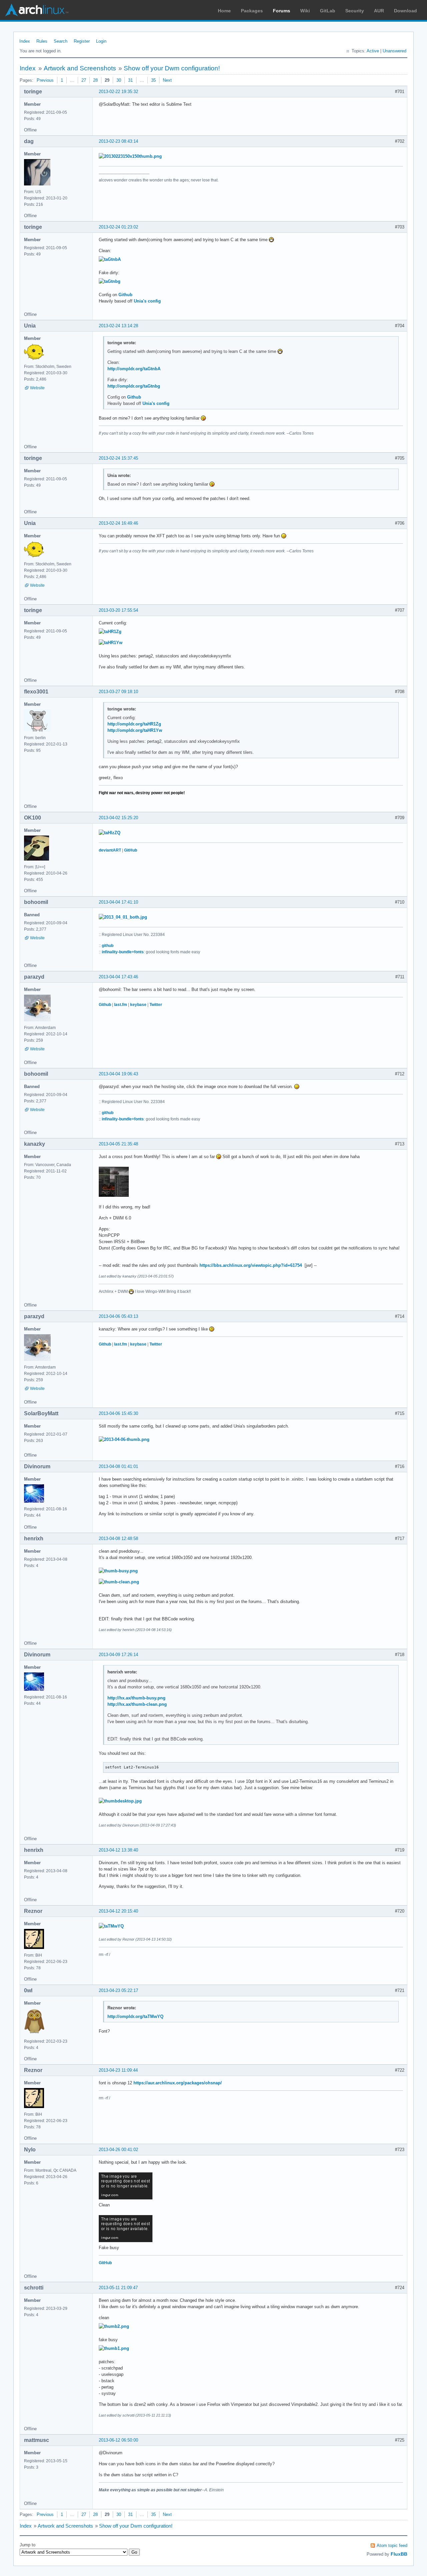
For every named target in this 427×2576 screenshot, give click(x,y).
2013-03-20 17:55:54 (118, 610)
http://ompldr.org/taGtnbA (134, 369)
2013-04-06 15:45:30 (118, 1413)
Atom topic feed (392, 2545)
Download (405, 11)
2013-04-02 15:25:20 (118, 818)
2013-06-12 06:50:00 (118, 2440)
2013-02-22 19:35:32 (118, 92)
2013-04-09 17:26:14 (118, 1655)
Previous (45, 80)
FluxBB (399, 2554)
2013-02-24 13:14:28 (118, 326)
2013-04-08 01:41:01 (118, 1466)
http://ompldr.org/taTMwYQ (135, 2016)
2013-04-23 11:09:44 (118, 2070)
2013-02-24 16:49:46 (118, 523)
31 (130, 80)
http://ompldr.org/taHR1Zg (134, 724)
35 (153, 80)
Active (373, 51)
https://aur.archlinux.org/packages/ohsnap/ (178, 2083)
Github (125, 295)
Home (224, 11)
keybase (138, 1005)
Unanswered (394, 51)
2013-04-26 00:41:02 (118, 2150)
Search (61, 41)
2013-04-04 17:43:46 (118, 977)
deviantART (110, 850)
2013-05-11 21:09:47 (118, 2288)
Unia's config (147, 301)
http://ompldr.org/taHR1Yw (135, 730)
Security (355, 11)
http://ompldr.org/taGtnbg (134, 386)
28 (95, 80)
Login (101, 41)
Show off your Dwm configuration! (172, 68)
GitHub (131, 850)
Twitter (156, 1005)
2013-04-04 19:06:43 (118, 1074)
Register (82, 41)
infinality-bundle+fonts (123, 952)
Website (37, 388)
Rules (42, 41)
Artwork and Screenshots (80, 68)
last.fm (121, 1005)
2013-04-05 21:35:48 (118, 1144)
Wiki (305, 11)
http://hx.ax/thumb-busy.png (136, 1698)
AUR (379, 11)
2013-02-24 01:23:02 (118, 227)
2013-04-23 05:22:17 (118, 1990)
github (108, 946)
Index (25, 41)
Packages (252, 11)
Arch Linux (37, 10)
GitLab (328, 11)
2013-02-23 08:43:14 (118, 141)
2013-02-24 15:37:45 (118, 458)
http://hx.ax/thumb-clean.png (137, 1704)
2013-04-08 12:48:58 (118, 1538)
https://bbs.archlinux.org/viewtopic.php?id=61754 (251, 1265)
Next (167, 80)
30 (119, 80)
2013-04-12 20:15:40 (118, 1911)
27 (84, 80)
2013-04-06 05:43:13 (118, 1316)
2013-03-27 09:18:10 (118, 692)
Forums (282, 11)
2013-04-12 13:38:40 (118, 1850)
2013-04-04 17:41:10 (118, 902)
